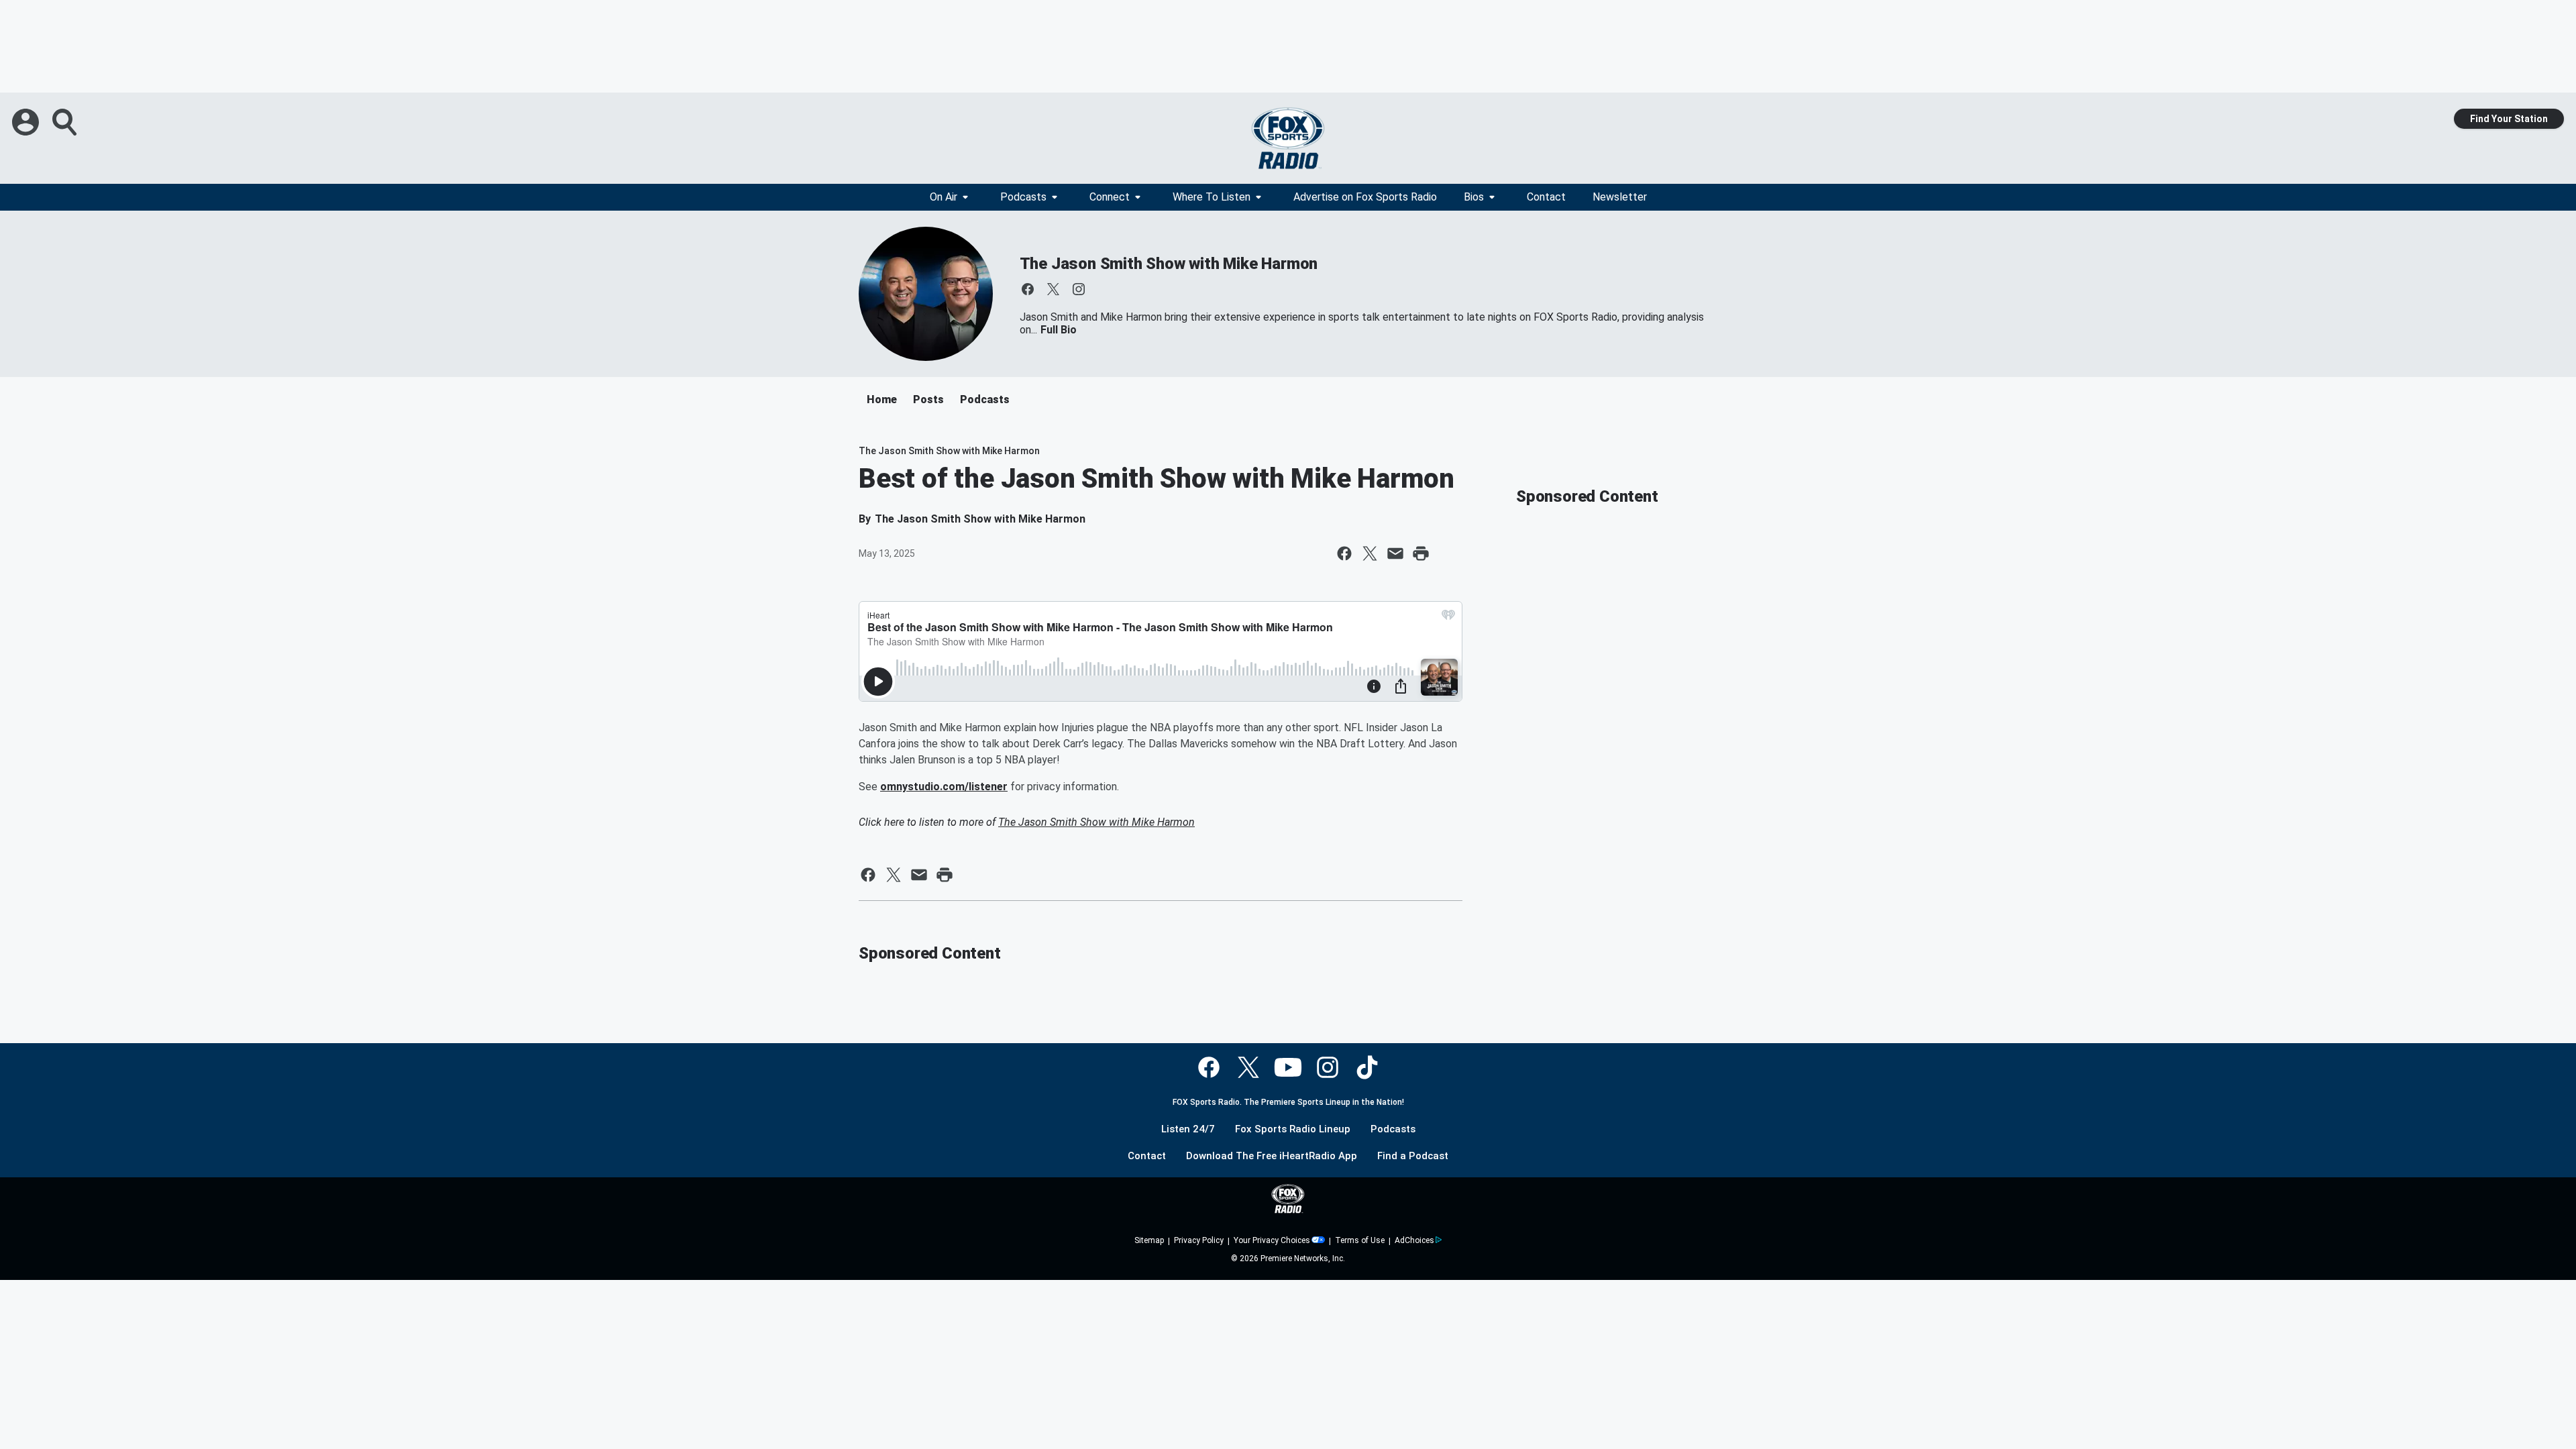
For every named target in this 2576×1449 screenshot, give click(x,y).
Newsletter (1620, 197)
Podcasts (1023, 197)
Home (882, 399)
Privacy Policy (1199, 1240)
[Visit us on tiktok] (1367, 1067)
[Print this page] (1421, 553)
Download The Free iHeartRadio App (1272, 1156)
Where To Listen (1212, 197)
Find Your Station (2509, 119)
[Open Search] (66, 122)
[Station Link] (1288, 138)
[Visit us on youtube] (1288, 1067)
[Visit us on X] (1053, 289)
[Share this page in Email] (1395, 553)
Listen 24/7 (1188, 1129)
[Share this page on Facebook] (1344, 553)
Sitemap (1149, 1240)
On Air (944, 197)
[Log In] (27, 122)
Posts (928, 399)
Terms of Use (1360, 1240)
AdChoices (1414, 1240)
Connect (1110, 197)
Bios (1474, 197)
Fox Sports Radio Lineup (1293, 1129)
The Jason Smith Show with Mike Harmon (1169, 264)
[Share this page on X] (1370, 553)
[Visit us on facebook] (1028, 289)
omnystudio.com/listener (944, 787)
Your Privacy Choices (1272, 1240)
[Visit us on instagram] (1079, 289)
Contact (1546, 197)
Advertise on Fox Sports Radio (1365, 197)
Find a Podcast (1413, 1156)
